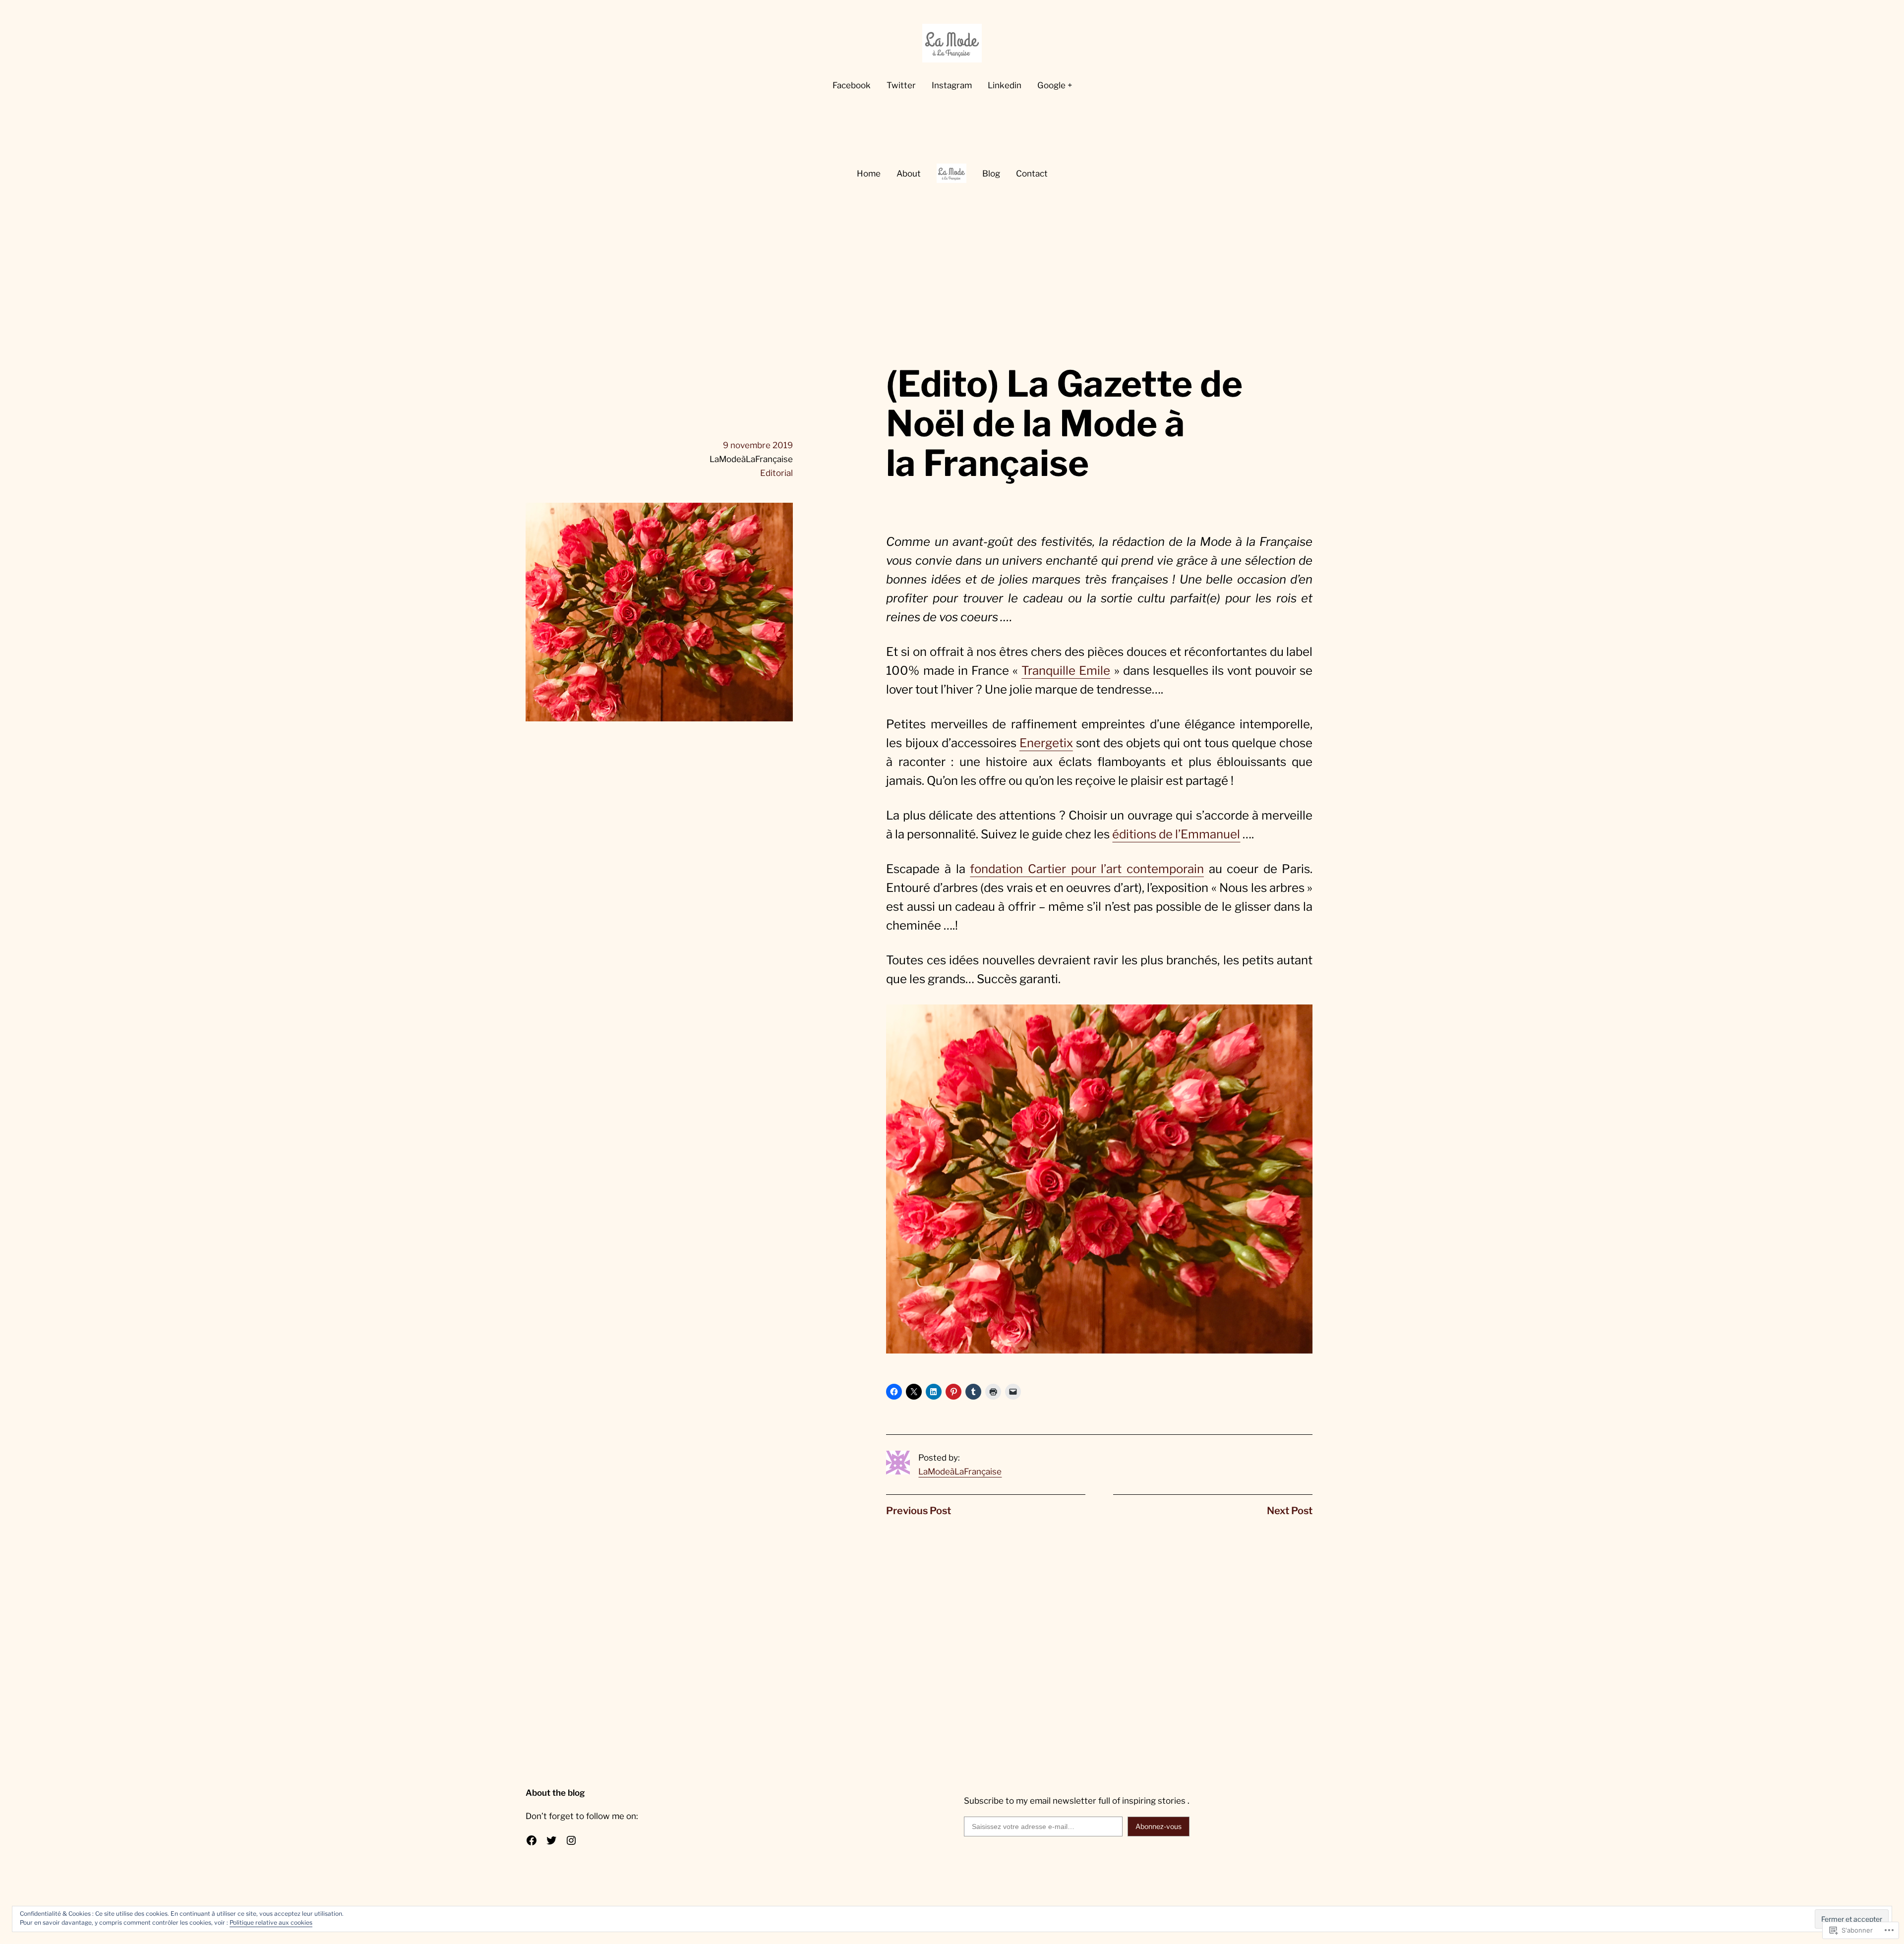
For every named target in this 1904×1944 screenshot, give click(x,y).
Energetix (1046, 743)
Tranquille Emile (1066, 671)
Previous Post (919, 1511)
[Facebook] (532, 1840)
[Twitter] (551, 1840)
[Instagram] (571, 1840)
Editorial (776, 473)
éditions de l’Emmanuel (1176, 834)
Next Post (1290, 1511)
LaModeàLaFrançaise (960, 1472)
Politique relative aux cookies (271, 1922)
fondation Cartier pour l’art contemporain (1087, 869)
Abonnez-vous (1159, 1826)
